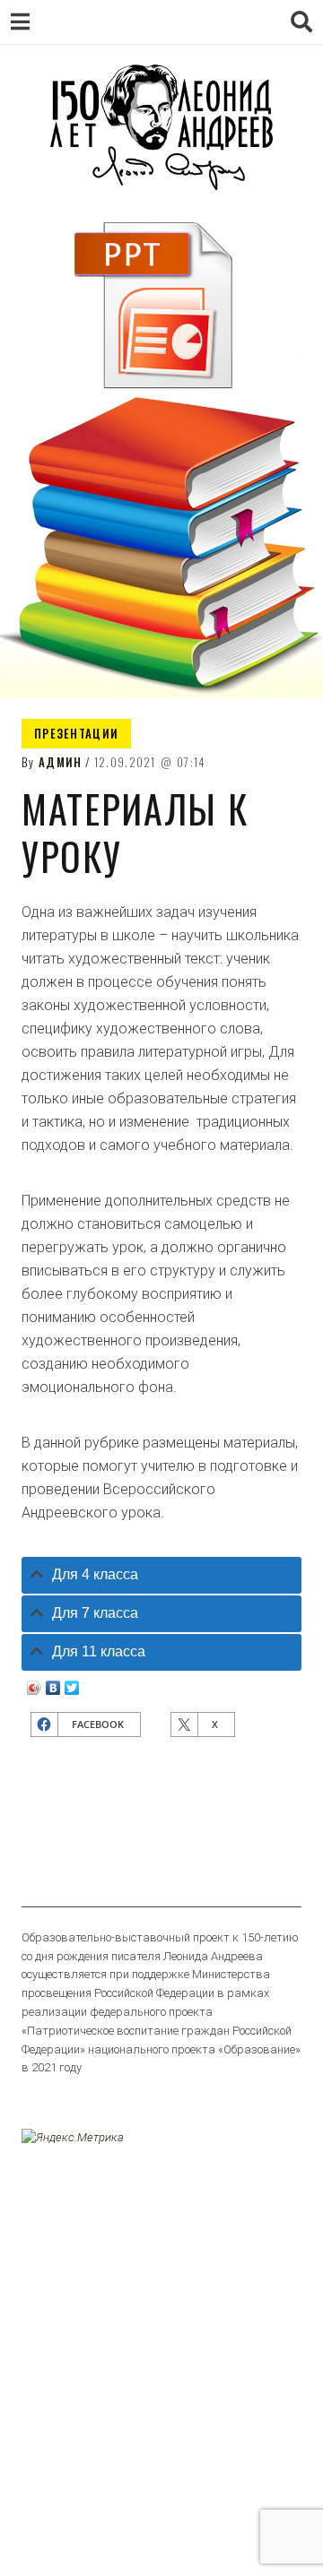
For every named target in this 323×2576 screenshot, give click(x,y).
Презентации (76, 733)
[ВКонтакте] (53, 1683)
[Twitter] (72, 1683)
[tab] (161, 1575)
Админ (61, 762)
